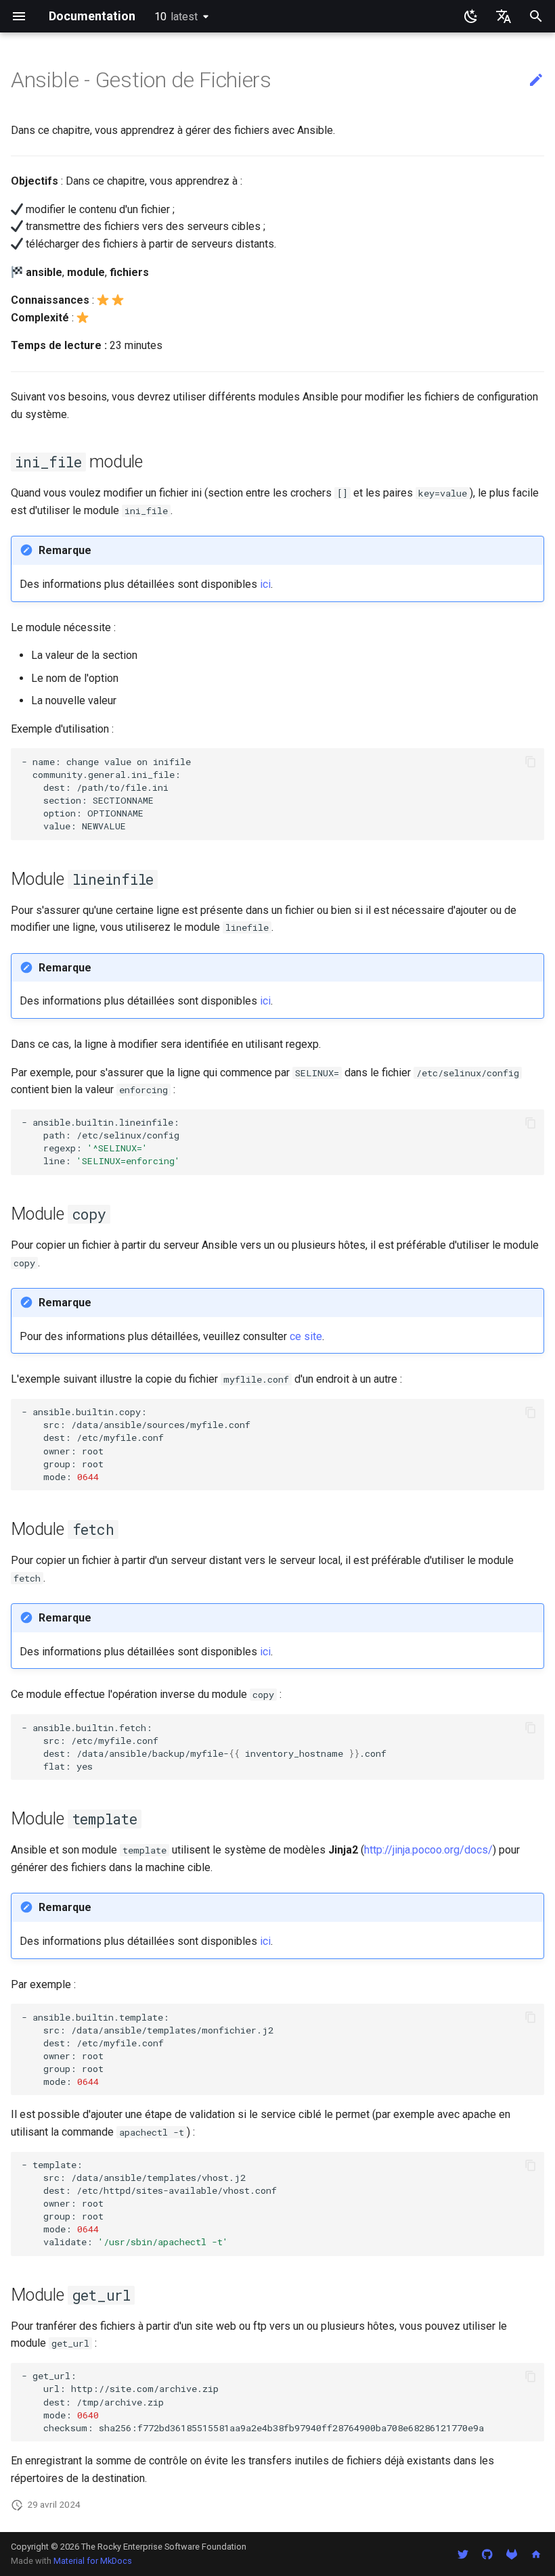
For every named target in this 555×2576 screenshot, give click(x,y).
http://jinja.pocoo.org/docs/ (428, 1850)
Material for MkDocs (93, 2561)
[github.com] (487, 2554)
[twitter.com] (463, 2554)
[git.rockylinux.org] (512, 2554)
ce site (306, 1336)
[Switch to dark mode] (471, 16)
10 (176, 17)
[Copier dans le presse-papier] (531, 762)
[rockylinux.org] (536, 2554)
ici (265, 584)
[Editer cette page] (536, 80)
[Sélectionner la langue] (504, 16)
